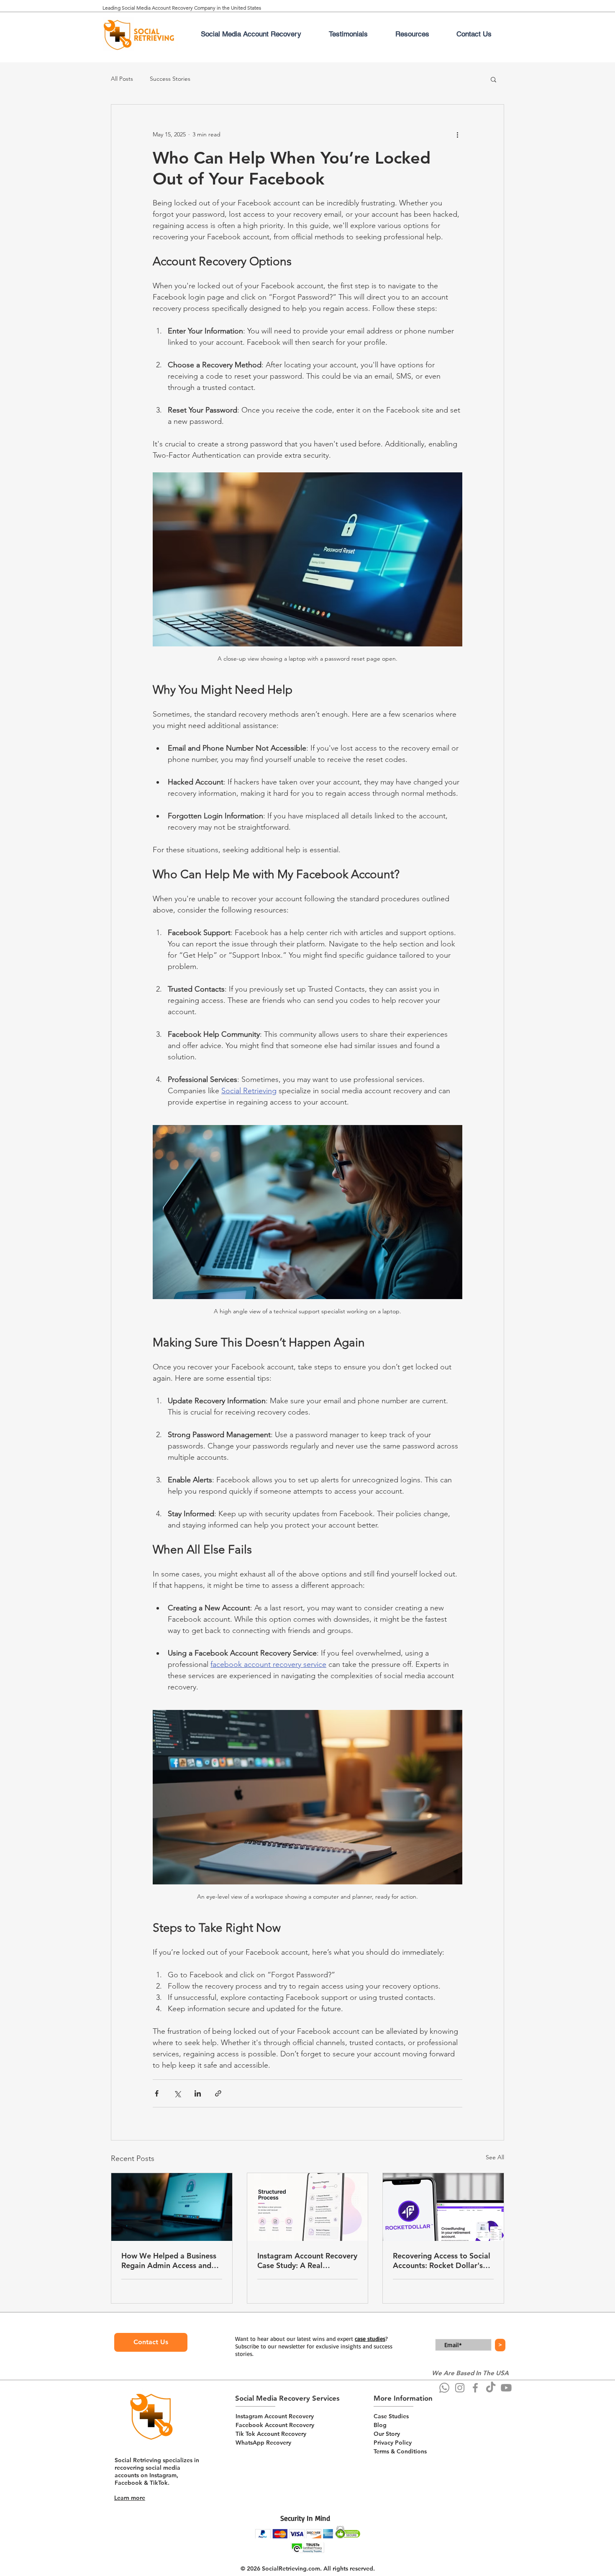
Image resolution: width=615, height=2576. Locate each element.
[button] (493, 79)
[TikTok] (491, 2388)
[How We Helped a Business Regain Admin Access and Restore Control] (172, 2207)
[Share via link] (218, 2093)
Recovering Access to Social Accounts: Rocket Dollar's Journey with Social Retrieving (442, 2261)
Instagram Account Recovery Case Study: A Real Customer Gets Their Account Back (307, 2261)
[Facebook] (475, 2388)
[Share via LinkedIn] (198, 2093)
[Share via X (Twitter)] (177, 2093)
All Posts (122, 79)
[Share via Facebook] (157, 2093)
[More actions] (457, 135)
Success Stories (170, 79)
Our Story (387, 2434)
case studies (370, 2339)
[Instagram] (460, 2388)
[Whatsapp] (444, 2388)
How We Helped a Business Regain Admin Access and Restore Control (169, 2261)
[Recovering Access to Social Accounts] (443, 2207)
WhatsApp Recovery (263, 2443)
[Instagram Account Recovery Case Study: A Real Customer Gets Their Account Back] (308, 2207)
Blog (380, 2425)
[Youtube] (506, 2388)
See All (495, 2157)
